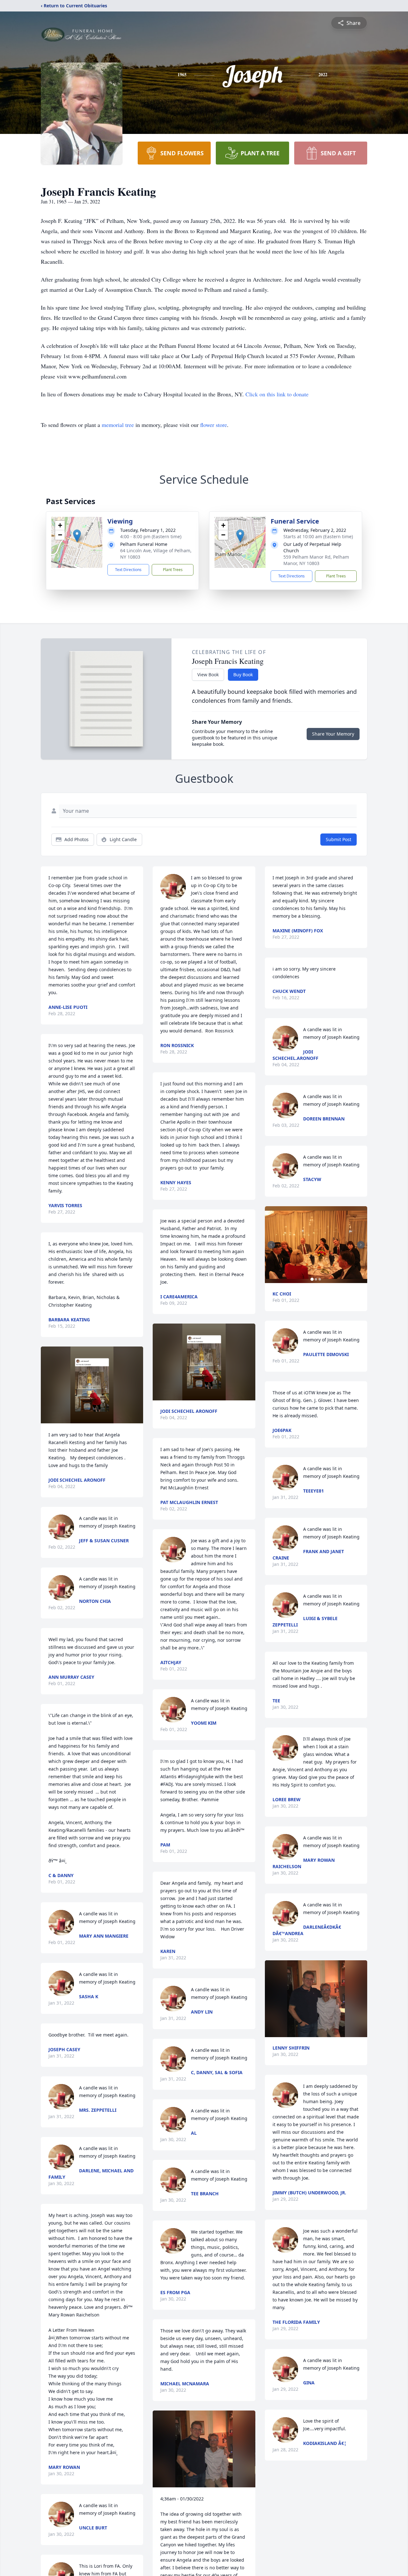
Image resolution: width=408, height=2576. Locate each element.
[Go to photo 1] (312, 1279)
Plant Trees (173, 570)
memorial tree (118, 425)
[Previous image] (271, 1245)
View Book (208, 675)
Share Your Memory (333, 734)
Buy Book (243, 675)
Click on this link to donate (277, 394)
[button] (77, 536)
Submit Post (339, 839)
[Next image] (361, 1245)
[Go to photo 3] (320, 1279)
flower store (214, 425)
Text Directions (128, 570)
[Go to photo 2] (316, 1279)
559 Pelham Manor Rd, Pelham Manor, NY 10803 (316, 560)
